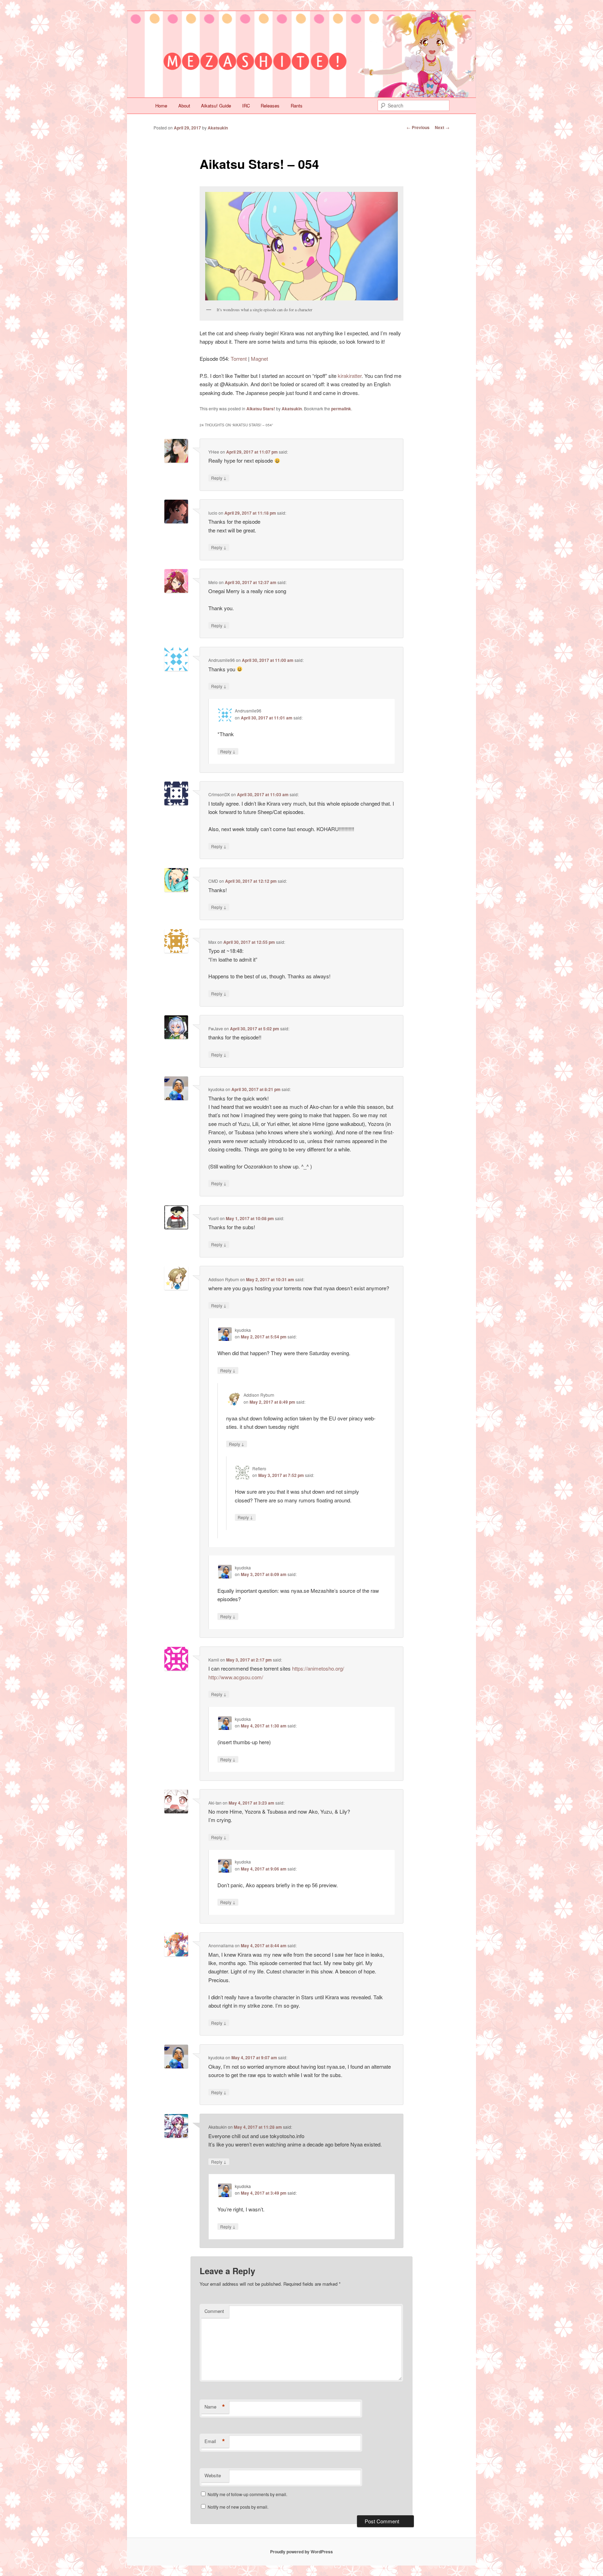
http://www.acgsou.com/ (236, 1677)
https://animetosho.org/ (318, 1668)
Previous (418, 127)
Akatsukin (218, 128)
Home (161, 106)
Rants (297, 106)
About (184, 106)
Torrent (239, 359)
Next (442, 127)
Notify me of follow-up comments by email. (247, 2494)
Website (213, 2475)
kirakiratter (350, 376)
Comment (214, 2311)
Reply (219, 478)
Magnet (259, 359)
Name (215, 2407)
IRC (246, 106)
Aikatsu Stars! (261, 409)
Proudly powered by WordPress (301, 2552)
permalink (341, 409)
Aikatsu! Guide (216, 106)
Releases (270, 106)
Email (215, 2441)
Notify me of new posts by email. (238, 2507)
